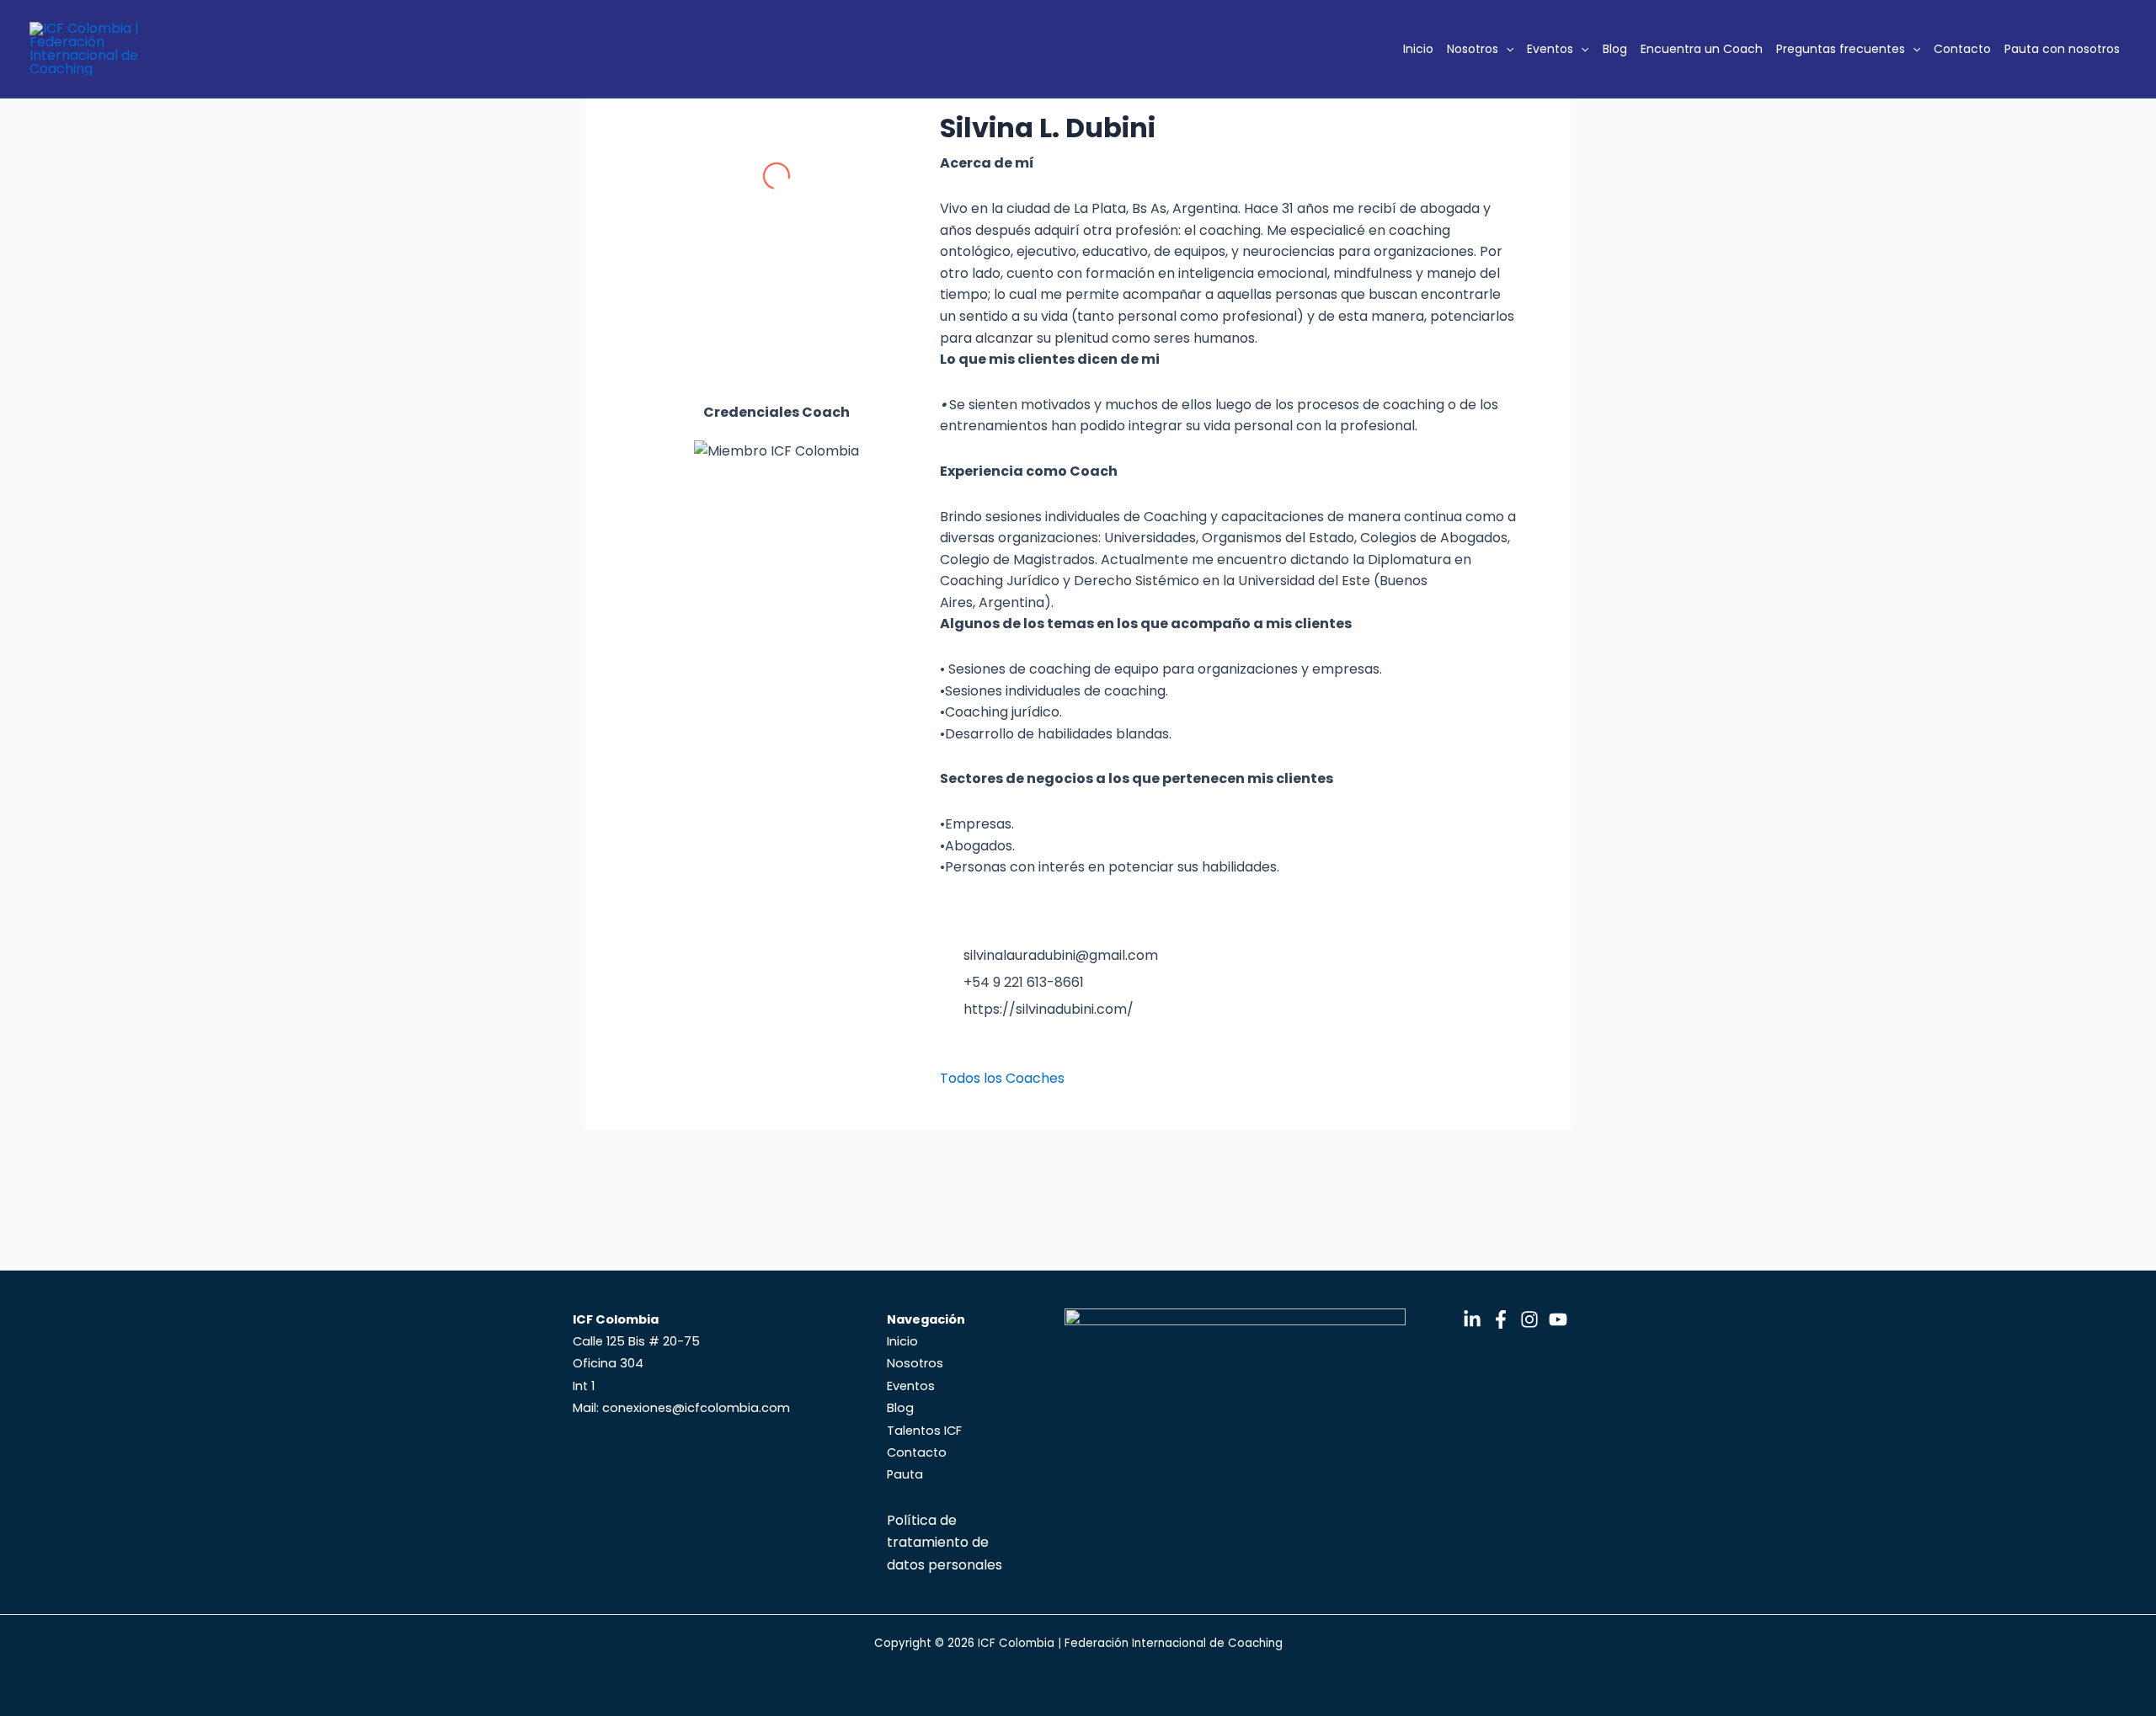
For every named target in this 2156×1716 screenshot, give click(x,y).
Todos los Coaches (1002, 1078)
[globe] (1010, 1053)
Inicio (1418, 49)
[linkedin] (953, 1053)
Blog (1615, 49)
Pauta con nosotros (2062, 49)
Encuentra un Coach (1702, 49)
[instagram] (981, 1053)
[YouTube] (1558, 1319)
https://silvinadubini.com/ (1049, 1009)
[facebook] (1038, 1053)
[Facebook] (1501, 1319)
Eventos (1550, 49)
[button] (1506, 49)
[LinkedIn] (1472, 1319)
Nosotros (1473, 49)
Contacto (1962, 49)
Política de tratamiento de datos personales (945, 1543)
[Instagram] (1529, 1319)
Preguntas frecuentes (1841, 49)
